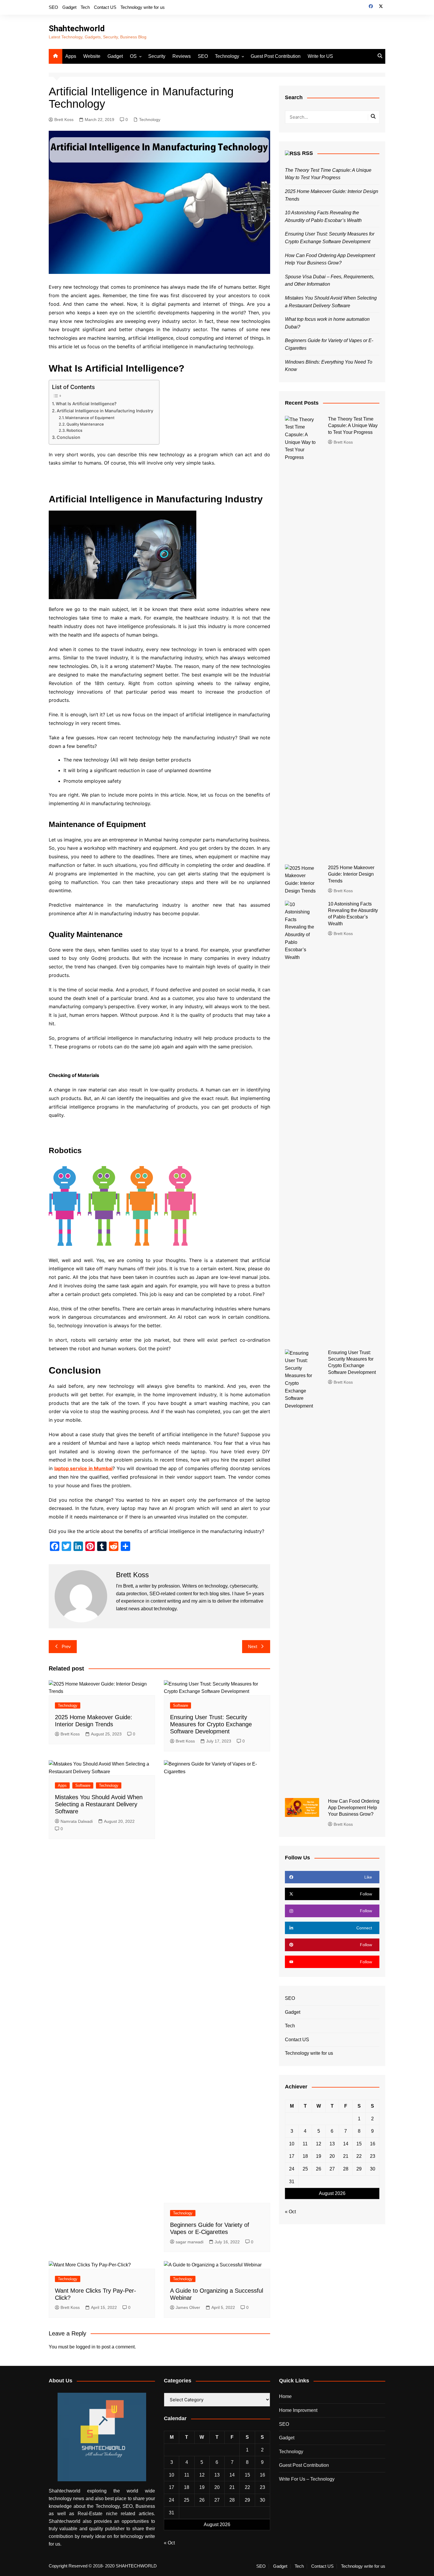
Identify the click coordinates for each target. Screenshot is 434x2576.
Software (181, 1705)
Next (253, 1646)
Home (285, 2396)
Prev (66, 1646)
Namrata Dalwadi (77, 1821)
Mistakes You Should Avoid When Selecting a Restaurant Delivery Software (99, 1804)
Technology (227, 56)
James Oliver (188, 2307)
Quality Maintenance (85, 424)
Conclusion (68, 437)
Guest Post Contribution (276, 56)
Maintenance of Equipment (90, 418)
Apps (71, 56)
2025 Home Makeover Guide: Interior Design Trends (351, 874)
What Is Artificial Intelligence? (86, 404)
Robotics (74, 430)
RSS (307, 153)
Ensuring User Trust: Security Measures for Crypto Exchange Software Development (211, 1724)
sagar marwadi (190, 2242)
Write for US (320, 56)
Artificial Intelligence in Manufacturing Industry (105, 411)
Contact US (105, 7)
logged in (86, 2347)
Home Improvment (298, 2410)
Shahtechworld (77, 28)
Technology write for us (143, 7)
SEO (53, 7)
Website (92, 56)
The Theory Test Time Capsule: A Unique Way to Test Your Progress (353, 426)
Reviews (182, 56)
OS (133, 56)
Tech (85, 7)
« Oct (290, 2212)
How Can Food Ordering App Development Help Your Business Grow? (354, 1808)
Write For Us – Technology (307, 2479)
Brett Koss (64, 120)
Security (157, 56)
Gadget (69, 7)
